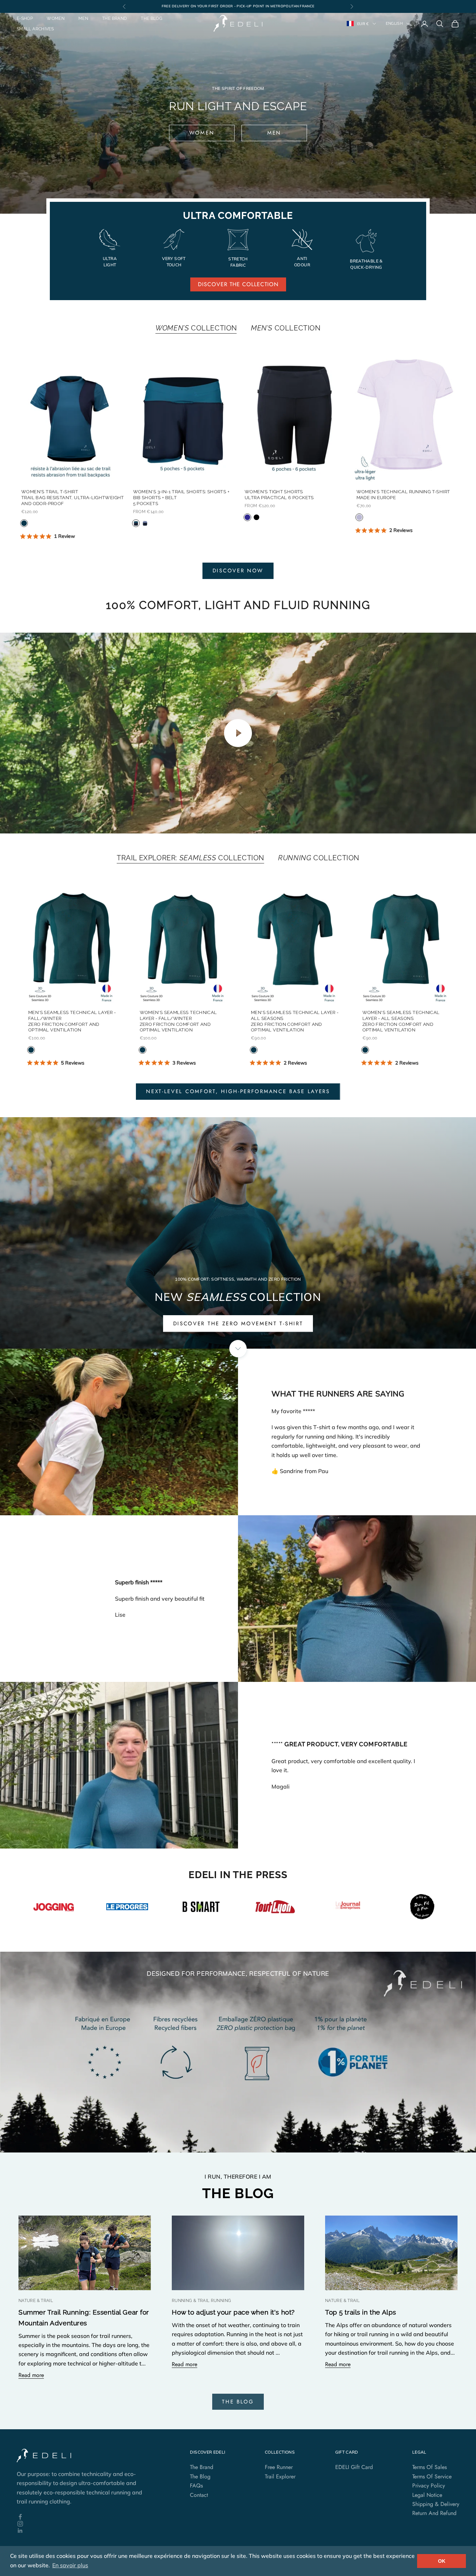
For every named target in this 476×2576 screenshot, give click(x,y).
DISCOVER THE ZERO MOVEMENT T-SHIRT (238, 1324)
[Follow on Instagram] (84, 2524)
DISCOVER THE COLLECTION (238, 284)
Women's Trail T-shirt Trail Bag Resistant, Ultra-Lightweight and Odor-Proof (73, 498)
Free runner (279, 2467)
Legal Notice (427, 2495)
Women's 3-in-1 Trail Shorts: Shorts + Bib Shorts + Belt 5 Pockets (181, 498)
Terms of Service (432, 2476)
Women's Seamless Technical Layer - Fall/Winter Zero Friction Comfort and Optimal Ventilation (178, 1021)
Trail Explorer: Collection (190, 858)
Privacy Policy (429, 2486)
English (394, 24)
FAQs (196, 2486)
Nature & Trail (36, 2301)
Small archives (35, 29)
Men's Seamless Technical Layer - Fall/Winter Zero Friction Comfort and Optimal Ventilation (72, 1021)
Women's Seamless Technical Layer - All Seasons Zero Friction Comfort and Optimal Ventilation (401, 1021)
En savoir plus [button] (70, 2565)
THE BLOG (238, 2402)
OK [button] (442, 2561)
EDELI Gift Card (354, 2467)
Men (83, 18)
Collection (196, 328)
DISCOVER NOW (238, 571)
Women (56, 18)
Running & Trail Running (201, 2301)
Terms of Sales (429, 2467)
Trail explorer (280, 2476)
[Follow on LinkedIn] (84, 2531)
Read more (31, 2375)
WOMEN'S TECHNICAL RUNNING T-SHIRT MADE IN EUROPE (403, 495)
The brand (114, 18)
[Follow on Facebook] (84, 2517)
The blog (152, 18)
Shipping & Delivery (436, 2504)
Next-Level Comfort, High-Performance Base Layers (238, 1091)
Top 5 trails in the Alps (361, 2312)
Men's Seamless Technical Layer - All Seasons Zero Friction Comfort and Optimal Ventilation (295, 1021)
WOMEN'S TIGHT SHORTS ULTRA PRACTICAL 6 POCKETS (279, 495)
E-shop (25, 18)
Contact (199, 2495)
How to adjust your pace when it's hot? (233, 2312)
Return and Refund (434, 2513)
